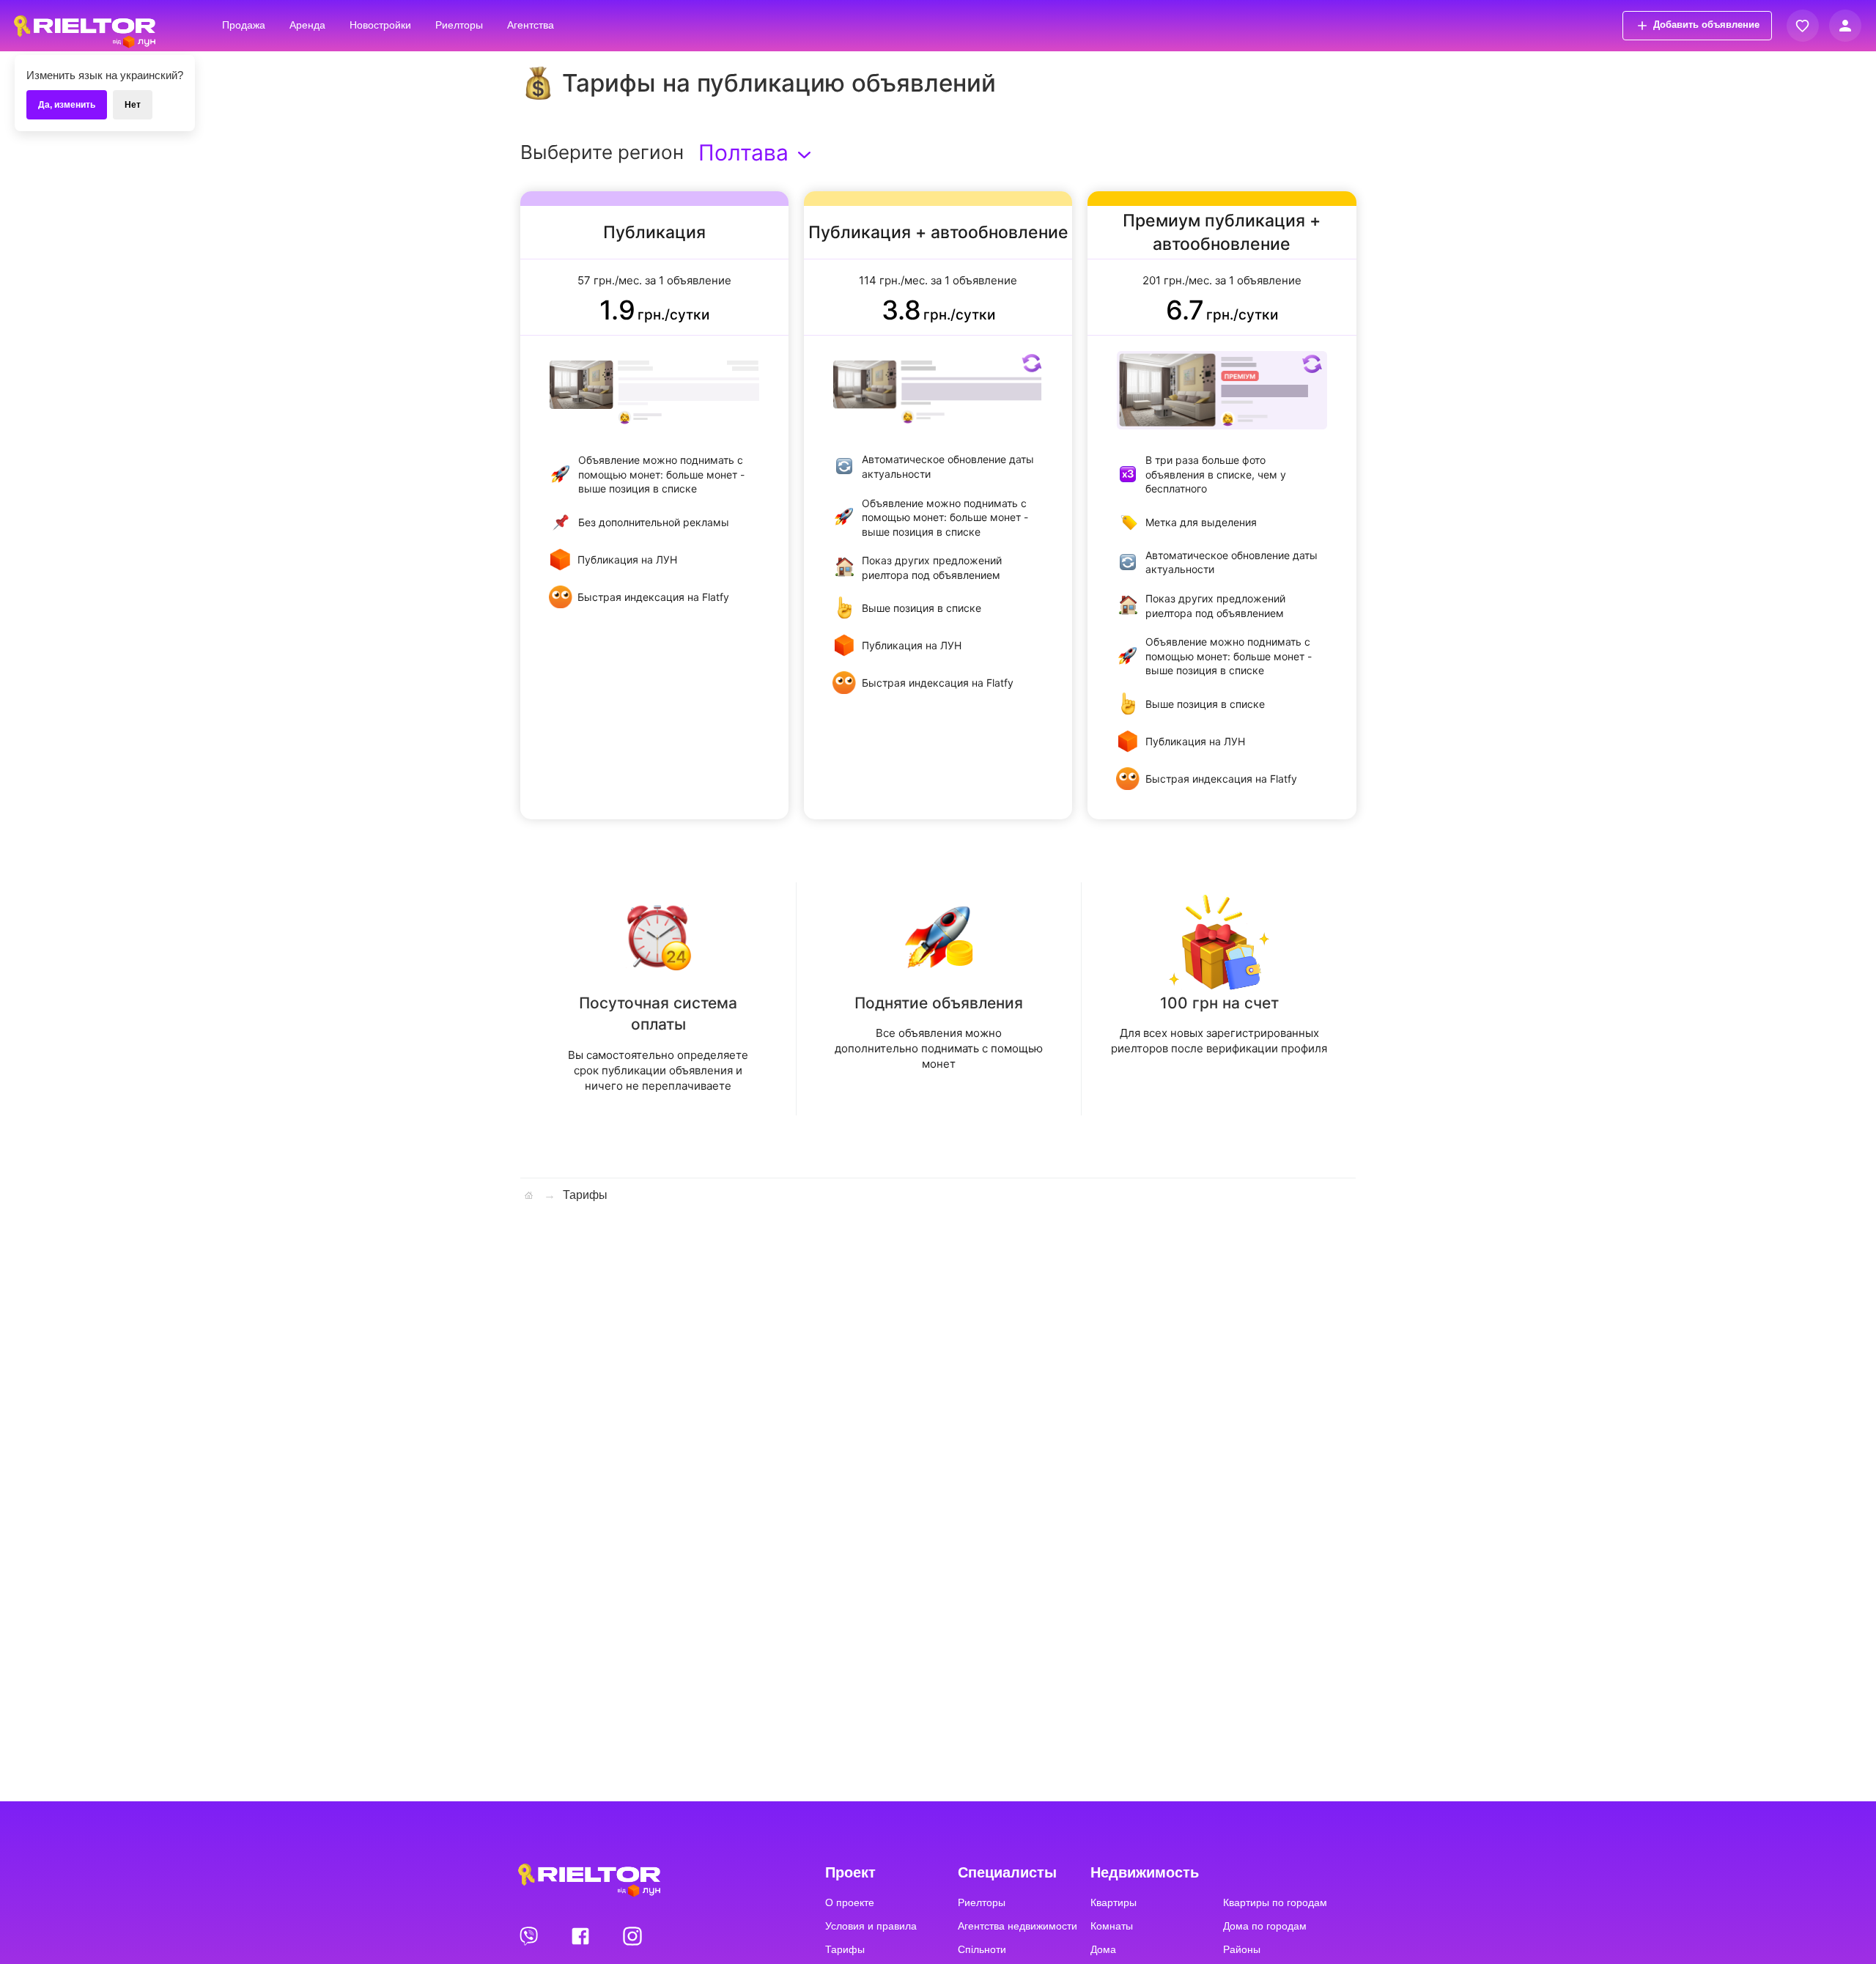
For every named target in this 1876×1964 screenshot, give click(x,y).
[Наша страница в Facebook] (582, 1935)
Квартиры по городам (1275, 1902)
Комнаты (1112, 1926)
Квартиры (1114, 1902)
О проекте (850, 1902)
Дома (1103, 1949)
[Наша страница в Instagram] (632, 1935)
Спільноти (982, 1949)
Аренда (307, 25)
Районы (1242, 1949)
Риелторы (459, 25)
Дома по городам (1265, 1926)
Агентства (531, 25)
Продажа (244, 25)
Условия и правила (871, 1926)
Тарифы (845, 1949)
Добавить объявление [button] (1706, 25)
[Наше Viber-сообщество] (530, 1935)
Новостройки (380, 25)
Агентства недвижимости (1018, 1926)
